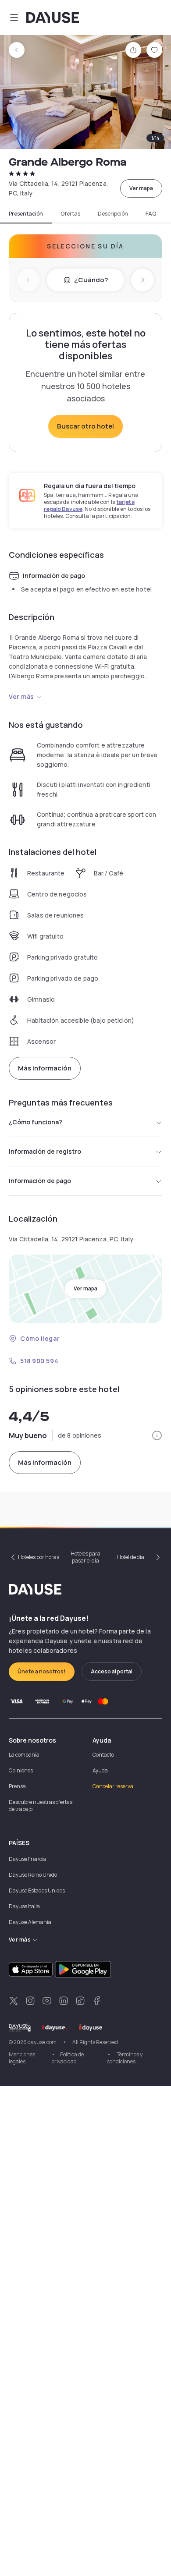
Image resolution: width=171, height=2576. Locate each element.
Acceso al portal (112, 1671)
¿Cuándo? (91, 280)
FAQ (151, 214)
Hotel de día (131, 1557)
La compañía (24, 1755)
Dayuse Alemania (30, 1922)
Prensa (17, 1786)
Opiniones (21, 1770)
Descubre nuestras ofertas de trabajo (41, 1805)
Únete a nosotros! (42, 1671)
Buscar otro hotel (85, 426)
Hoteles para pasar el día (85, 1557)
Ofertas (70, 214)
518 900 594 (39, 1361)
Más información (45, 1068)
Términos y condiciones (125, 2058)
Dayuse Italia (24, 1906)
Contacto (103, 1755)
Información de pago (40, 1181)
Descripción (113, 214)
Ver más (21, 696)
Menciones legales (22, 2058)
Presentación (26, 214)
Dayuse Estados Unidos (37, 1890)
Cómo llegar (40, 1338)
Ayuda (100, 1770)
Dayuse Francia (28, 1859)
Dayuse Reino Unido (33, 1875)
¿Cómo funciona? (36, 1122)
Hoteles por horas (39, 1557)
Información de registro (45, 1151)
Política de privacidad (68, 2058)
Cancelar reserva (113, 1786)
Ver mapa (141, 188)
